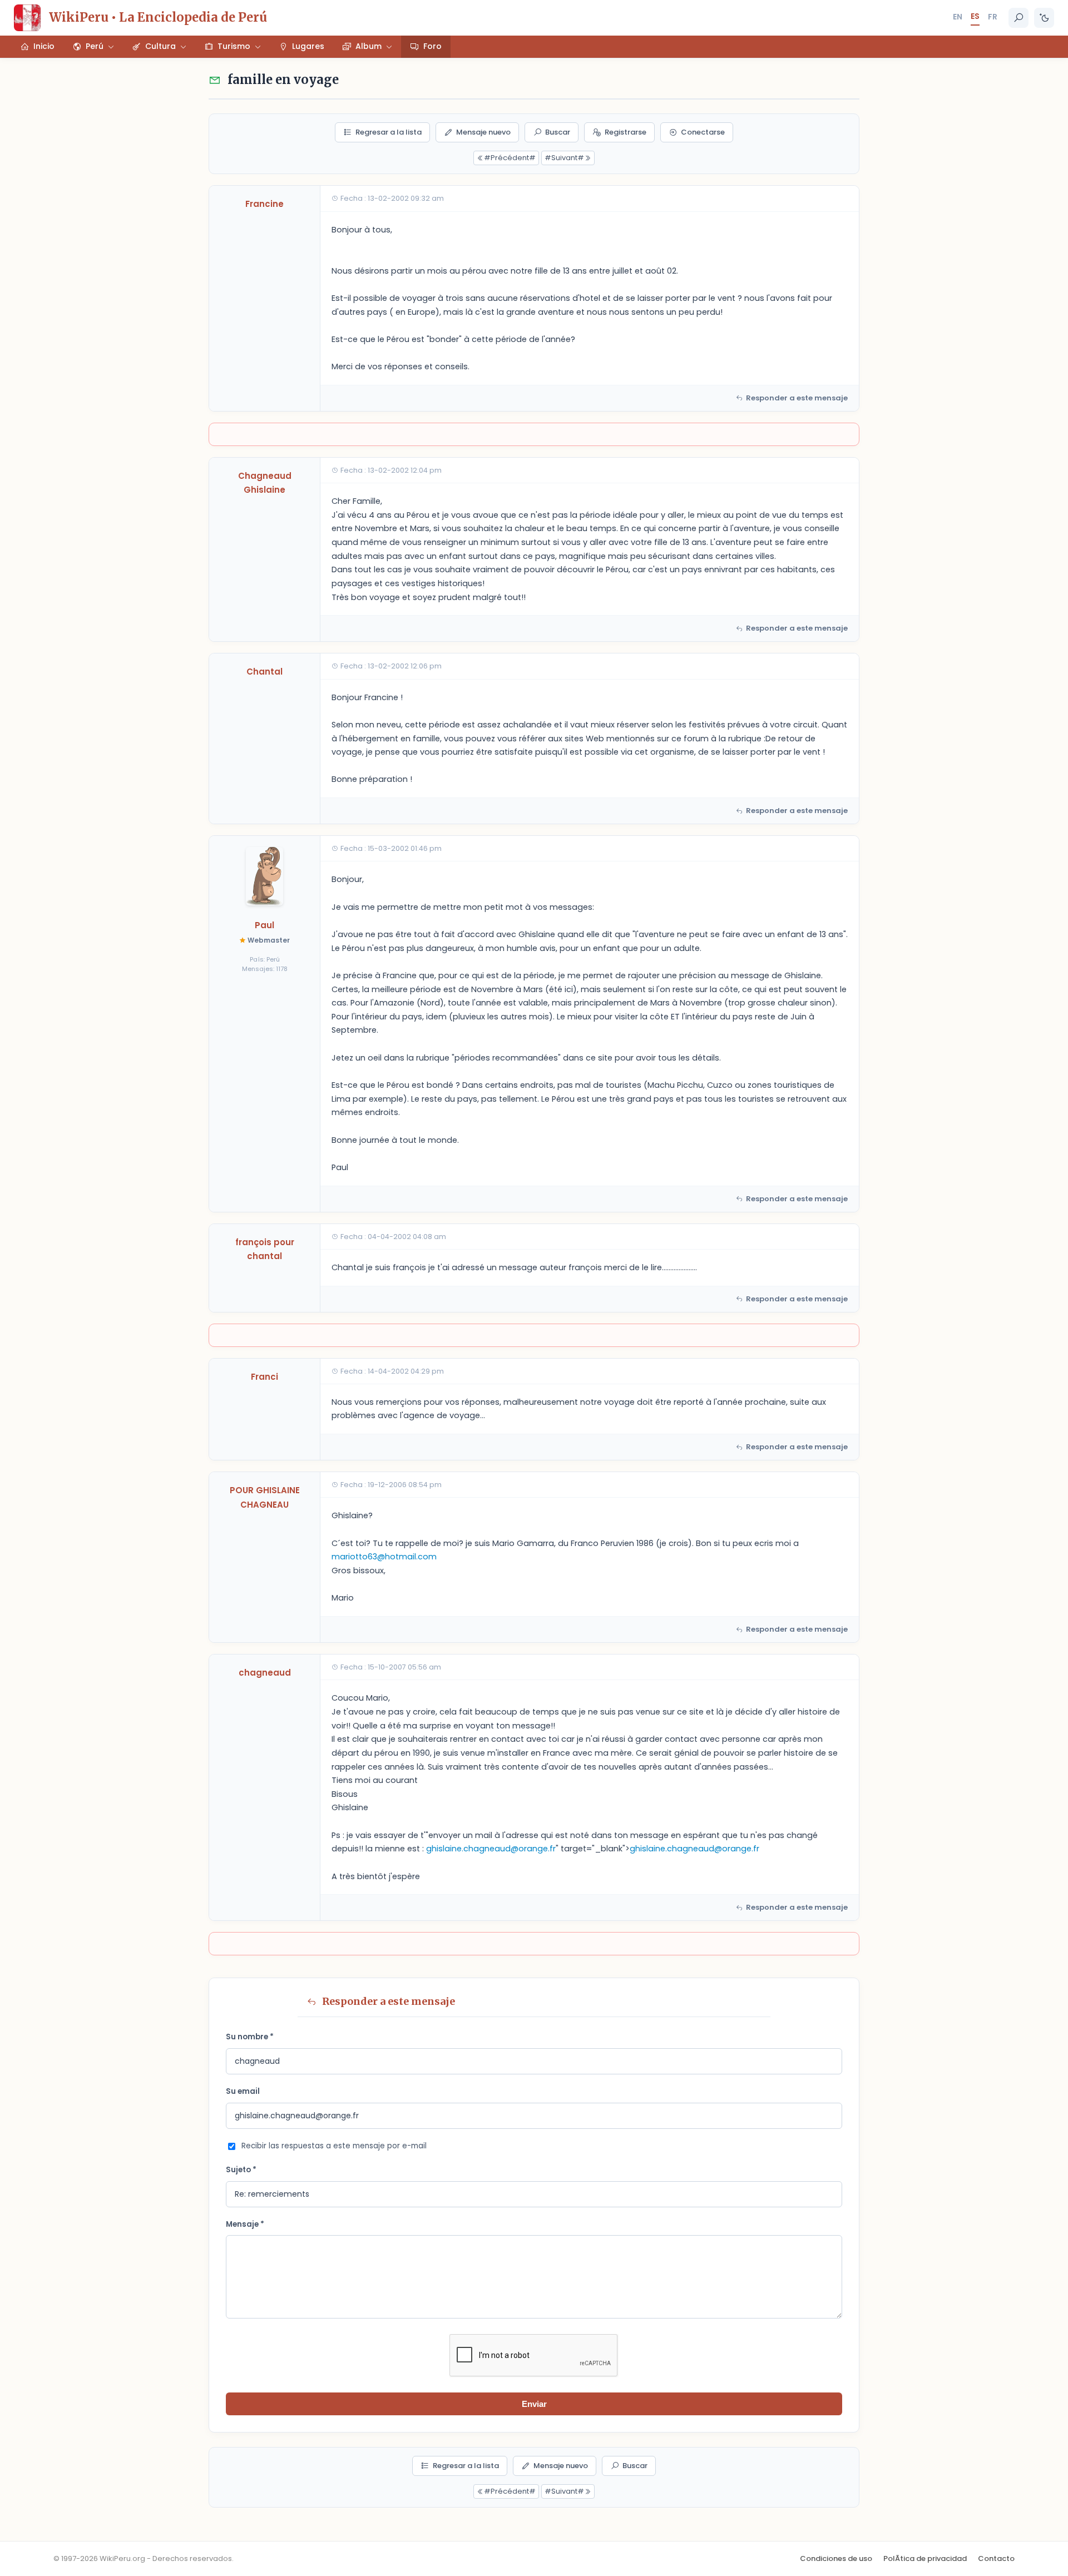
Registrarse (626, 132)
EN (958, 17)
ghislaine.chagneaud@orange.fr (491, 1849)
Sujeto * (241, 2170)
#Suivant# (564, 158)
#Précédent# (510, 158)
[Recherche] (1018, 18)
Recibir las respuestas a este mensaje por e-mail (334, 2146)
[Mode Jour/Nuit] (1044, 18)
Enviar (534, 2404)
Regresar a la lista (389, 132)
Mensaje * (245, 2224)
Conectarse (703, 132)
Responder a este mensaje (797, 398)
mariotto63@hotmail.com (384, 1557)
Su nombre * (250, 2037)
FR (993, 17)
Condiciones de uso (836, 2558)
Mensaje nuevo (483, 132)
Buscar (558, 132)
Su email (243, 2091)
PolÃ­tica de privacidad (925, 2558)
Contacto (996, 2558)
